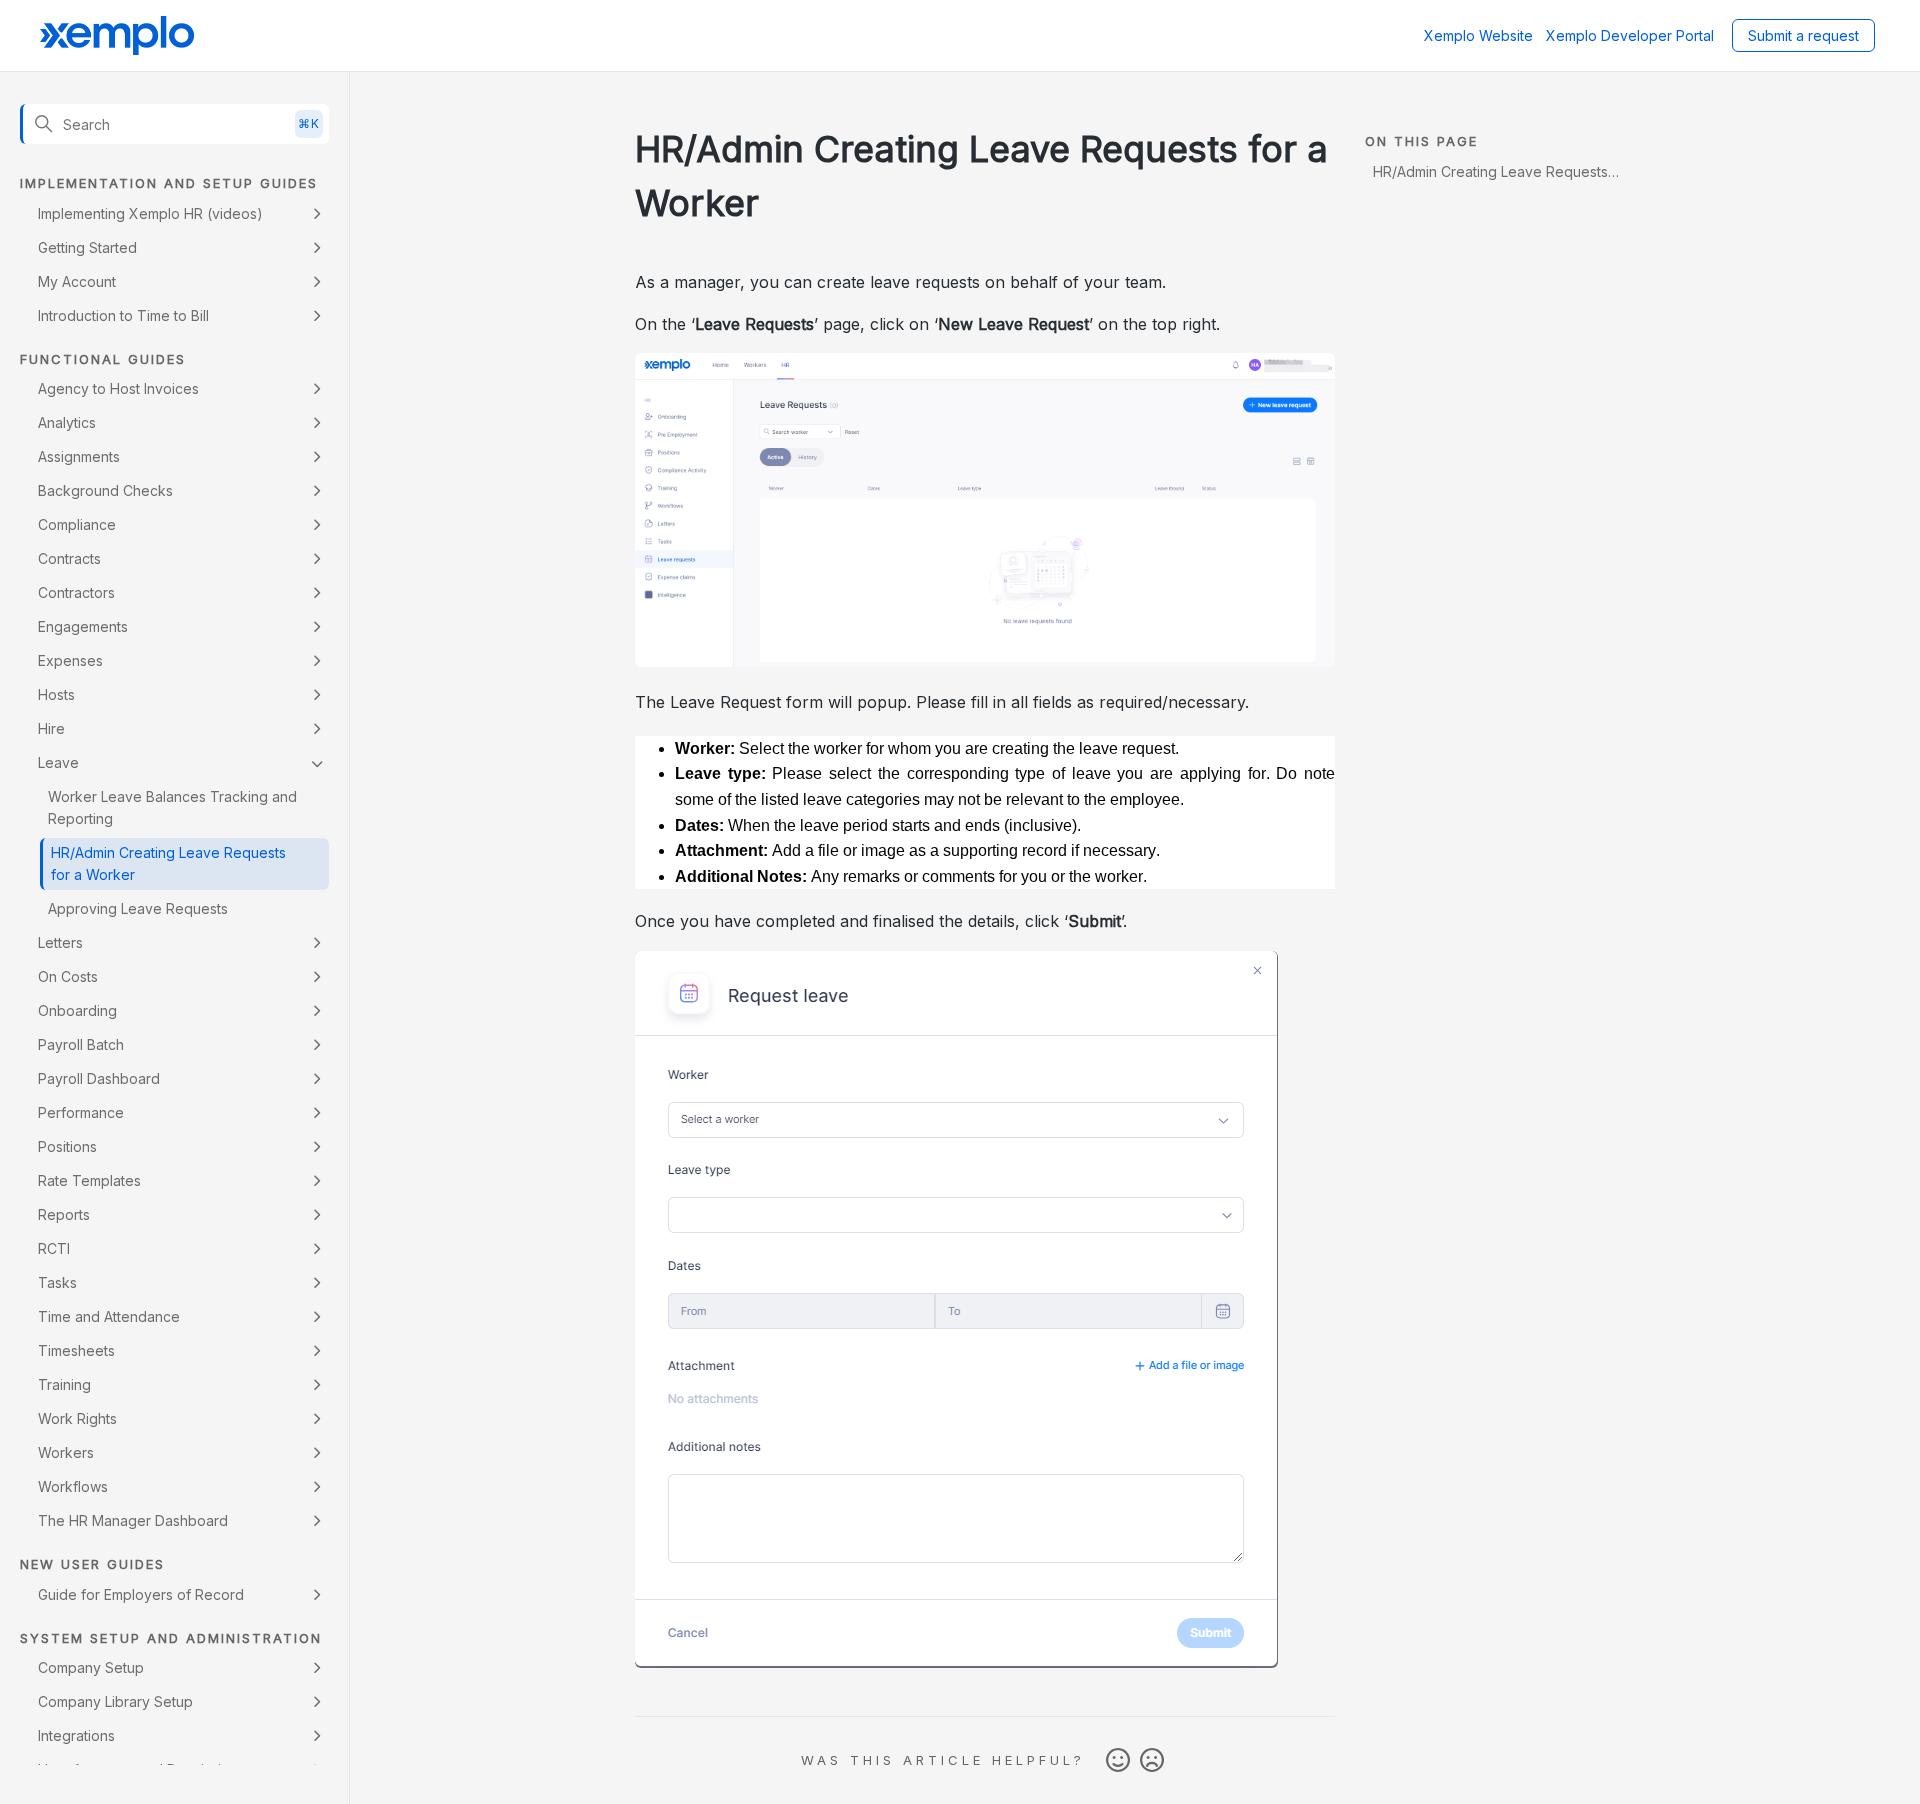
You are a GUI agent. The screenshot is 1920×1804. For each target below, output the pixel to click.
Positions (67, 1146)
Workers (66, 1452)
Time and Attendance (109, 1316)
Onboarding (77, 1010)
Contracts (69, 558)
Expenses (70, 660)
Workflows (73, 1486)
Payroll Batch (81, 1044)
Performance (81, 1112)
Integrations (76, 1735)
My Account (77, 281)
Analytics (67, 422)
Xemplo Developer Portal (1630, 35)
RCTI (54, 1248)
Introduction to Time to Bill (123, 315)
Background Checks (105, 490)
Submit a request (1803, 35)
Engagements (83, 626)
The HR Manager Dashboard (133, 1520)
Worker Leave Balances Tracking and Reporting (172, 807)
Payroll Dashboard (99, 1078)
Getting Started (87, 247)
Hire (51, 728)
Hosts (56, 694)
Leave (58, 762)
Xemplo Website (1478, 35)
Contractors (76, 592)
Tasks (57, 1282)
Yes (1118, 1761)
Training (64, 1384)
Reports (64, 1214)
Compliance (77, 524)
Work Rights (77, 1418)
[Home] (117, 36)
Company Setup (91, 1667)
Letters (60, 942)
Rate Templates (89, 1180)
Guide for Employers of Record (141, 1594)
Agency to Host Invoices (118, 388)
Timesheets (76, 1350)
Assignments (79, 456)
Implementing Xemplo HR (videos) (150, 213)
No (1152, 1761)
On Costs (68, 976)
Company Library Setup (115, 1701)
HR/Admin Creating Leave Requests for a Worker (168, 863)
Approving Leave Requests (138, 908)
